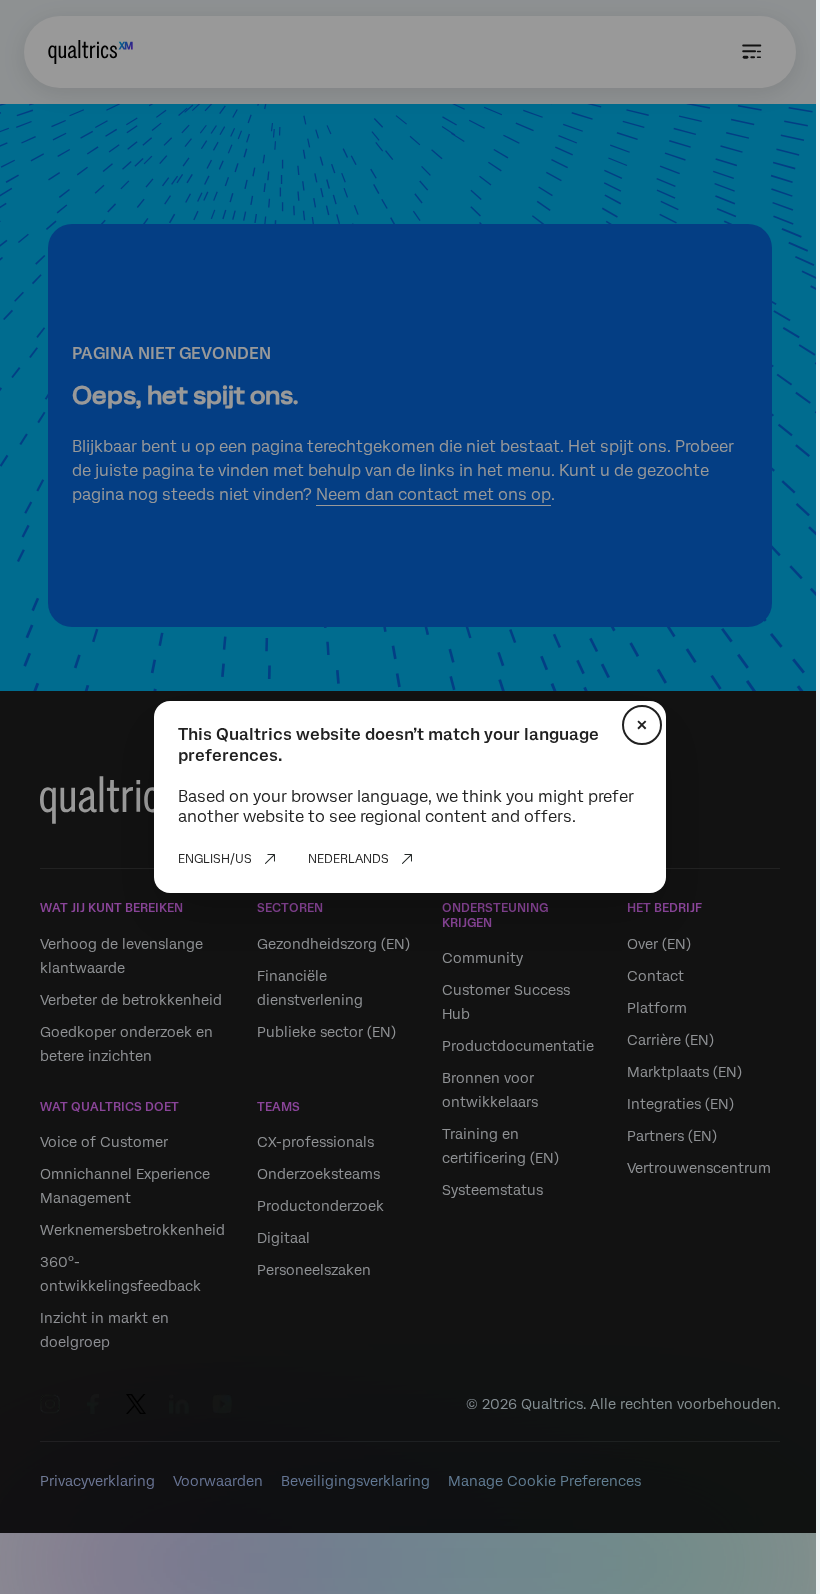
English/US (215, 859)
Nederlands (348, 859)
